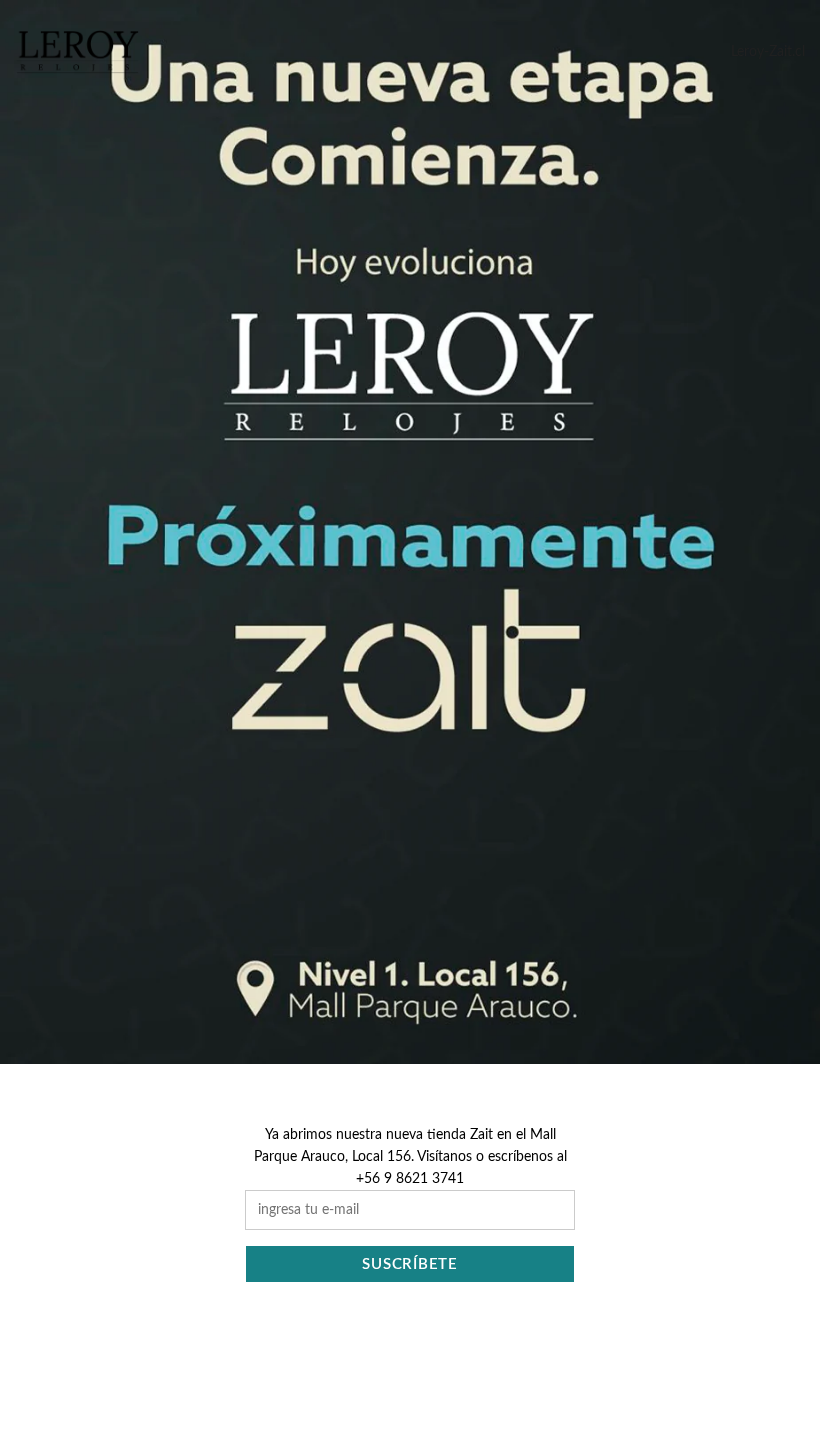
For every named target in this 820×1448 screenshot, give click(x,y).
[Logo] (77, 52)
